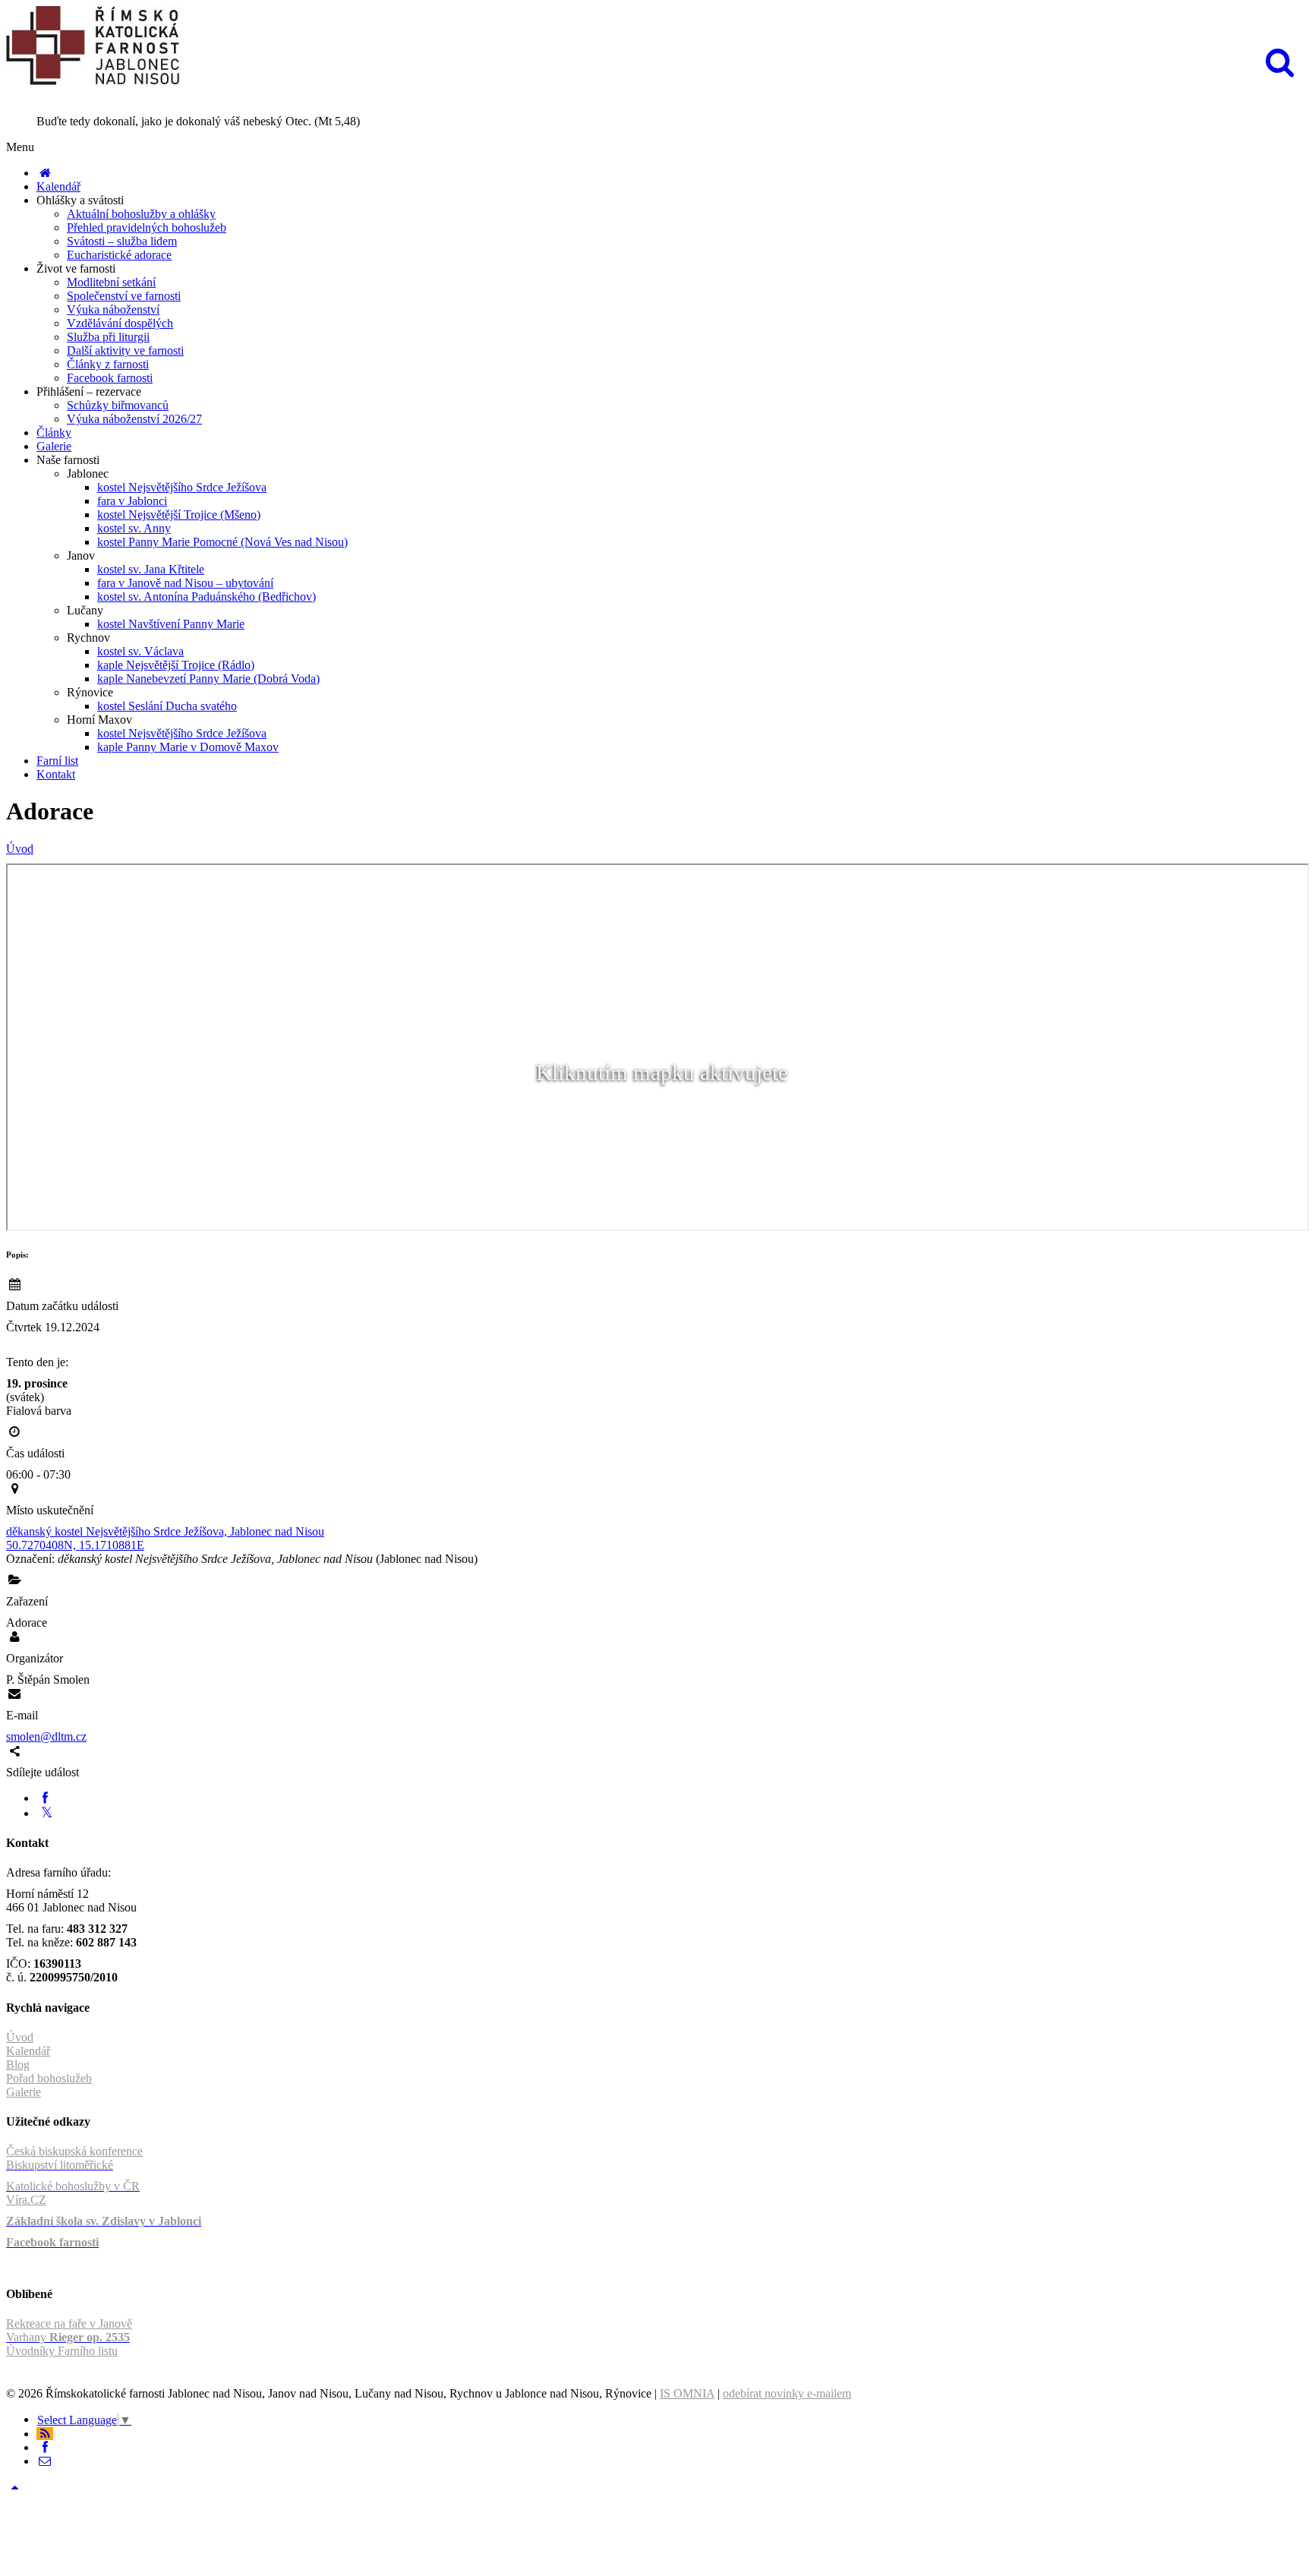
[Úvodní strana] (45, 173)
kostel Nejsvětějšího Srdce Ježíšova (182, 487)
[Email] (45, 2461)
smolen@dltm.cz (46, 1736)
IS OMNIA (687, 2393)
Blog (18, 2065)
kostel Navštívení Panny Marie (171, 624)
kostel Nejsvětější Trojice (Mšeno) (179, 515)
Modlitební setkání (111, 282)
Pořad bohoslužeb (49, 2078)
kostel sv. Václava (140, 651)
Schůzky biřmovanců (118, 405)
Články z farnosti (108, 364)
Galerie (54, 446)
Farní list (57, 761)
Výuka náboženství (113, 309)
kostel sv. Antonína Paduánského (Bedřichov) (207, 597)
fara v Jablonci (132, 501)
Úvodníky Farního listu (62, 2351)
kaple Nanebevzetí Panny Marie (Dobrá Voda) (208, 679)
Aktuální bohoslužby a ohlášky (141, 214)
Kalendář (58, 186)
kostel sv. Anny (134, 528)
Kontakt (56, 774)
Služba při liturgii (108, 337)
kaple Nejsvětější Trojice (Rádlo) (176, 665)
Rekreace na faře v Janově (69, 2323)
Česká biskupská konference (74, 2151)
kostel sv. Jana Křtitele (151, 569)
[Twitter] (47, 1813)
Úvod (20, 849)
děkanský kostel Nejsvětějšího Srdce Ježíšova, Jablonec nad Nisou (165, 1531)
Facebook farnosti (110, 378)
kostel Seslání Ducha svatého (167, 706)
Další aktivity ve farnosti (125, 350)
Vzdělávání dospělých (120, 323)
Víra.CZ (26, 2200)
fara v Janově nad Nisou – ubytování (185, 583)
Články (54, 432)
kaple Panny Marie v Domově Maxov (188, 747)
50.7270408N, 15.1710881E (75, 1545)
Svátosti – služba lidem (122, 241)
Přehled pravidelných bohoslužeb (147, 227)
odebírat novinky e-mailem (787, 2393)
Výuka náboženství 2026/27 (134, 419)
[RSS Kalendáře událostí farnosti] (45, 2434)
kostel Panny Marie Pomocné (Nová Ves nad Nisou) (222, 542)
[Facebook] (45, 1798)
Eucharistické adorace (119, 255)
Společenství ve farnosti (124, 296)
